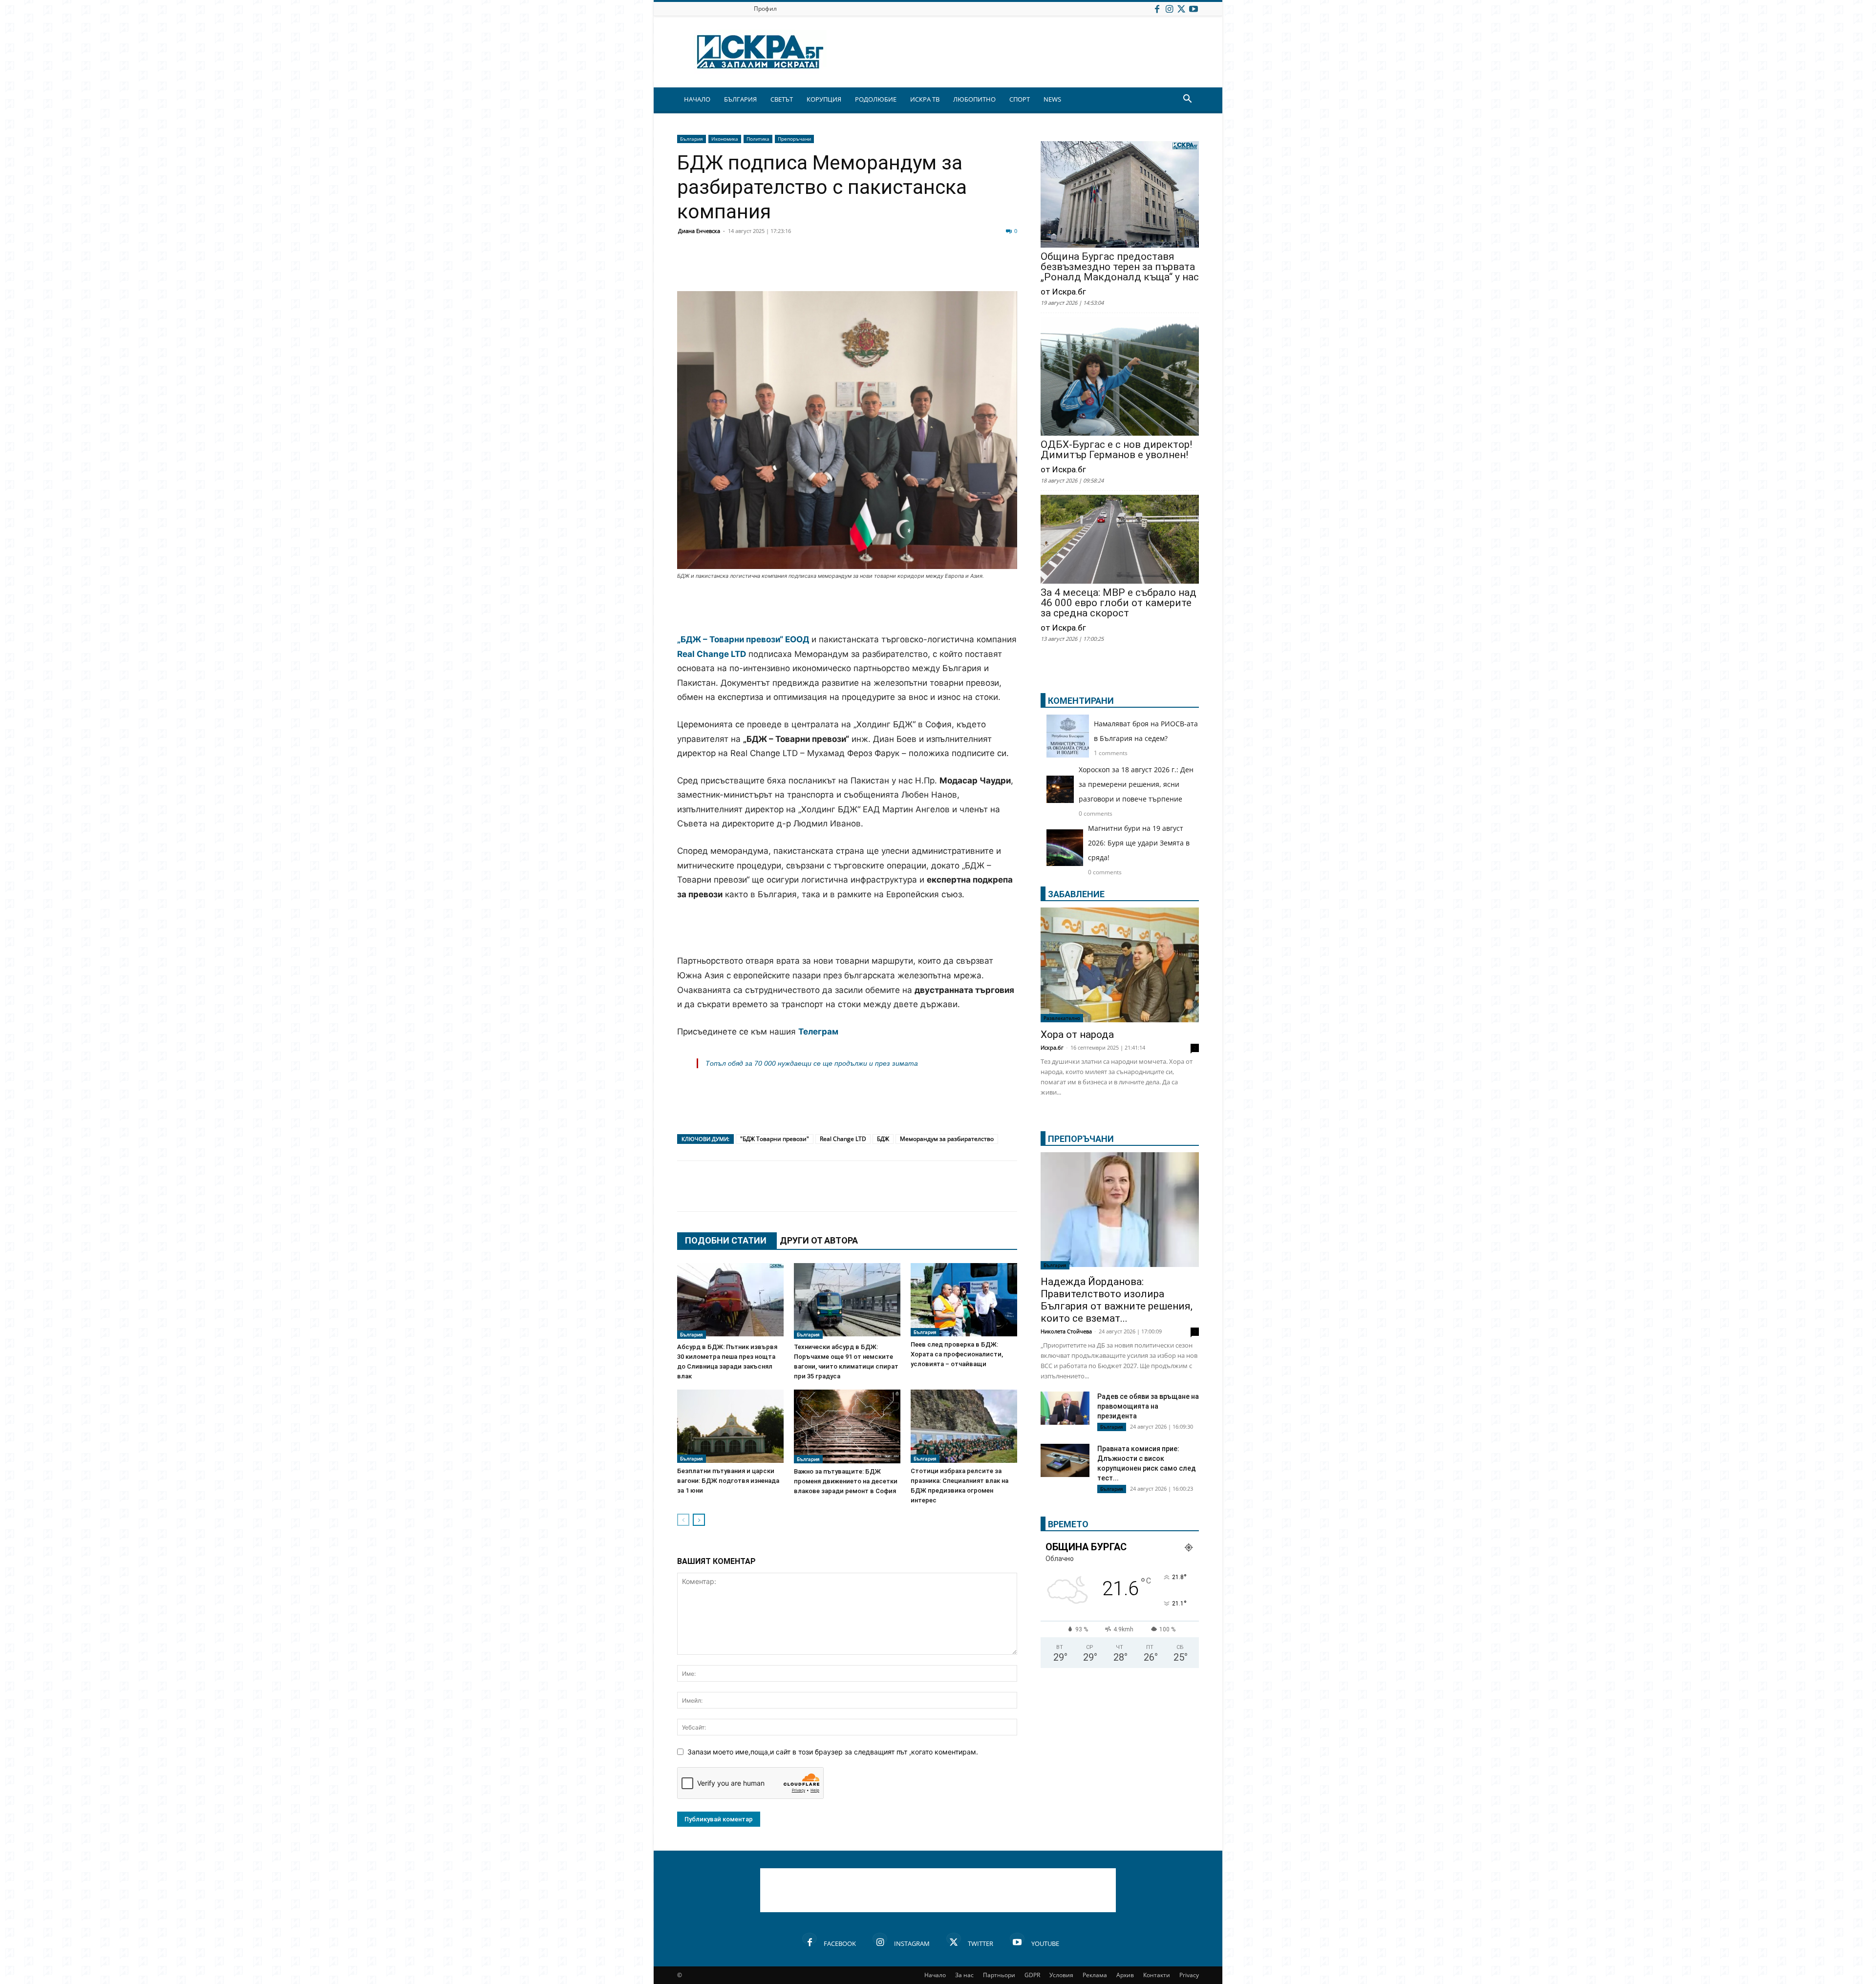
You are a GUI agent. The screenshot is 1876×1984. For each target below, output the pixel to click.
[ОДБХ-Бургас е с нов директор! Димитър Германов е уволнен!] (1120, 377)
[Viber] (880, 268)
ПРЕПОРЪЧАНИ (1081, 1139)
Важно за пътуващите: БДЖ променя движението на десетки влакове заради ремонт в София (846, 1481)
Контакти (1157, 1975)
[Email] (831, 268)
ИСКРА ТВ (925, 99)
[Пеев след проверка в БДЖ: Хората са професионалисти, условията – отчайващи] (964, 1300)
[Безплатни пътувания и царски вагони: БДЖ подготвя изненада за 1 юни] (730, 1426)
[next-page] (699, 1520)
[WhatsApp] (856, 268)
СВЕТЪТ (782, 99)
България (692, 139)
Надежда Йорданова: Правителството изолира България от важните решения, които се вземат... (1117, 1300)
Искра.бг (1052, 1047)
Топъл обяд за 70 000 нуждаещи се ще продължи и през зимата (812, 1063)
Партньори (999, 1975)
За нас (964, 1975)
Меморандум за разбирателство (947, 1139)
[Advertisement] (847, 608)
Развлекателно (1062, 1018)
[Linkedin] (783, 268)
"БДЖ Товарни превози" (775, 1139)
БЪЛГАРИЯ (740, 99)
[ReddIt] (807, 268)
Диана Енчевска (699, 231)
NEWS (1052, 99)
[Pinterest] (929, 268)
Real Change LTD (843, 1139)
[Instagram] (1169, 9)
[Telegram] (905, 268)
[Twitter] (1181, 9)
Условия (1061, 1975)
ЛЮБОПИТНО (974, 99)
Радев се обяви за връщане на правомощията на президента (1148, 1406)
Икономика (725, 139)
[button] (1187, 100)
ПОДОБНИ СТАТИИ (726, 1240)
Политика (758, 139)
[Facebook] (1157, 9)
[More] (979, 268)
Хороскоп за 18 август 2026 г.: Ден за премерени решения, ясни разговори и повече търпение (1136, 784)
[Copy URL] (954, 268)
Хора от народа (1077, 1034)
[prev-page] (683, 1520)
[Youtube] (1194, 9)
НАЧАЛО (697, 99)
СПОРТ (1020, 99)
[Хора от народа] (1120, 965)
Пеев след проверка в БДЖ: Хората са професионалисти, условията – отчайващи (957, 1354)
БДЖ (883, 1139)
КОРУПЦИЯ (824, 99)
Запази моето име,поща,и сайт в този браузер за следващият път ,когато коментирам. (833, 1752)
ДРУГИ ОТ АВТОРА (819, 1240)
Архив (1125, 1975)
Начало (935, 1975)
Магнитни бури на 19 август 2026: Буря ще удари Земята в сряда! (1139, 843)
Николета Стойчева (1066, 1331)
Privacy (1189, 1975)
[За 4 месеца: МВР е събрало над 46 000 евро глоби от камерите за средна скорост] (1120, 540)
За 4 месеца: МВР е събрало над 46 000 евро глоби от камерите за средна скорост (1119, 603)
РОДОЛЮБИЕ (876, 99)
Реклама (1095, 1975)
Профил (765, 9)
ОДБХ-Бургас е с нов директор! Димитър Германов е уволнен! (1116, 450)
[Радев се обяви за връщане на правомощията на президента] (1065, 1408)
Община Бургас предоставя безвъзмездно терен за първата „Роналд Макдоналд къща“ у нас (1120, 267)
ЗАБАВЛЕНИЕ (1076, 894)
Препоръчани (794, 139)
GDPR (1032, 1975)
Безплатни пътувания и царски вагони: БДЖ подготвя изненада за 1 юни (728, 1481)
